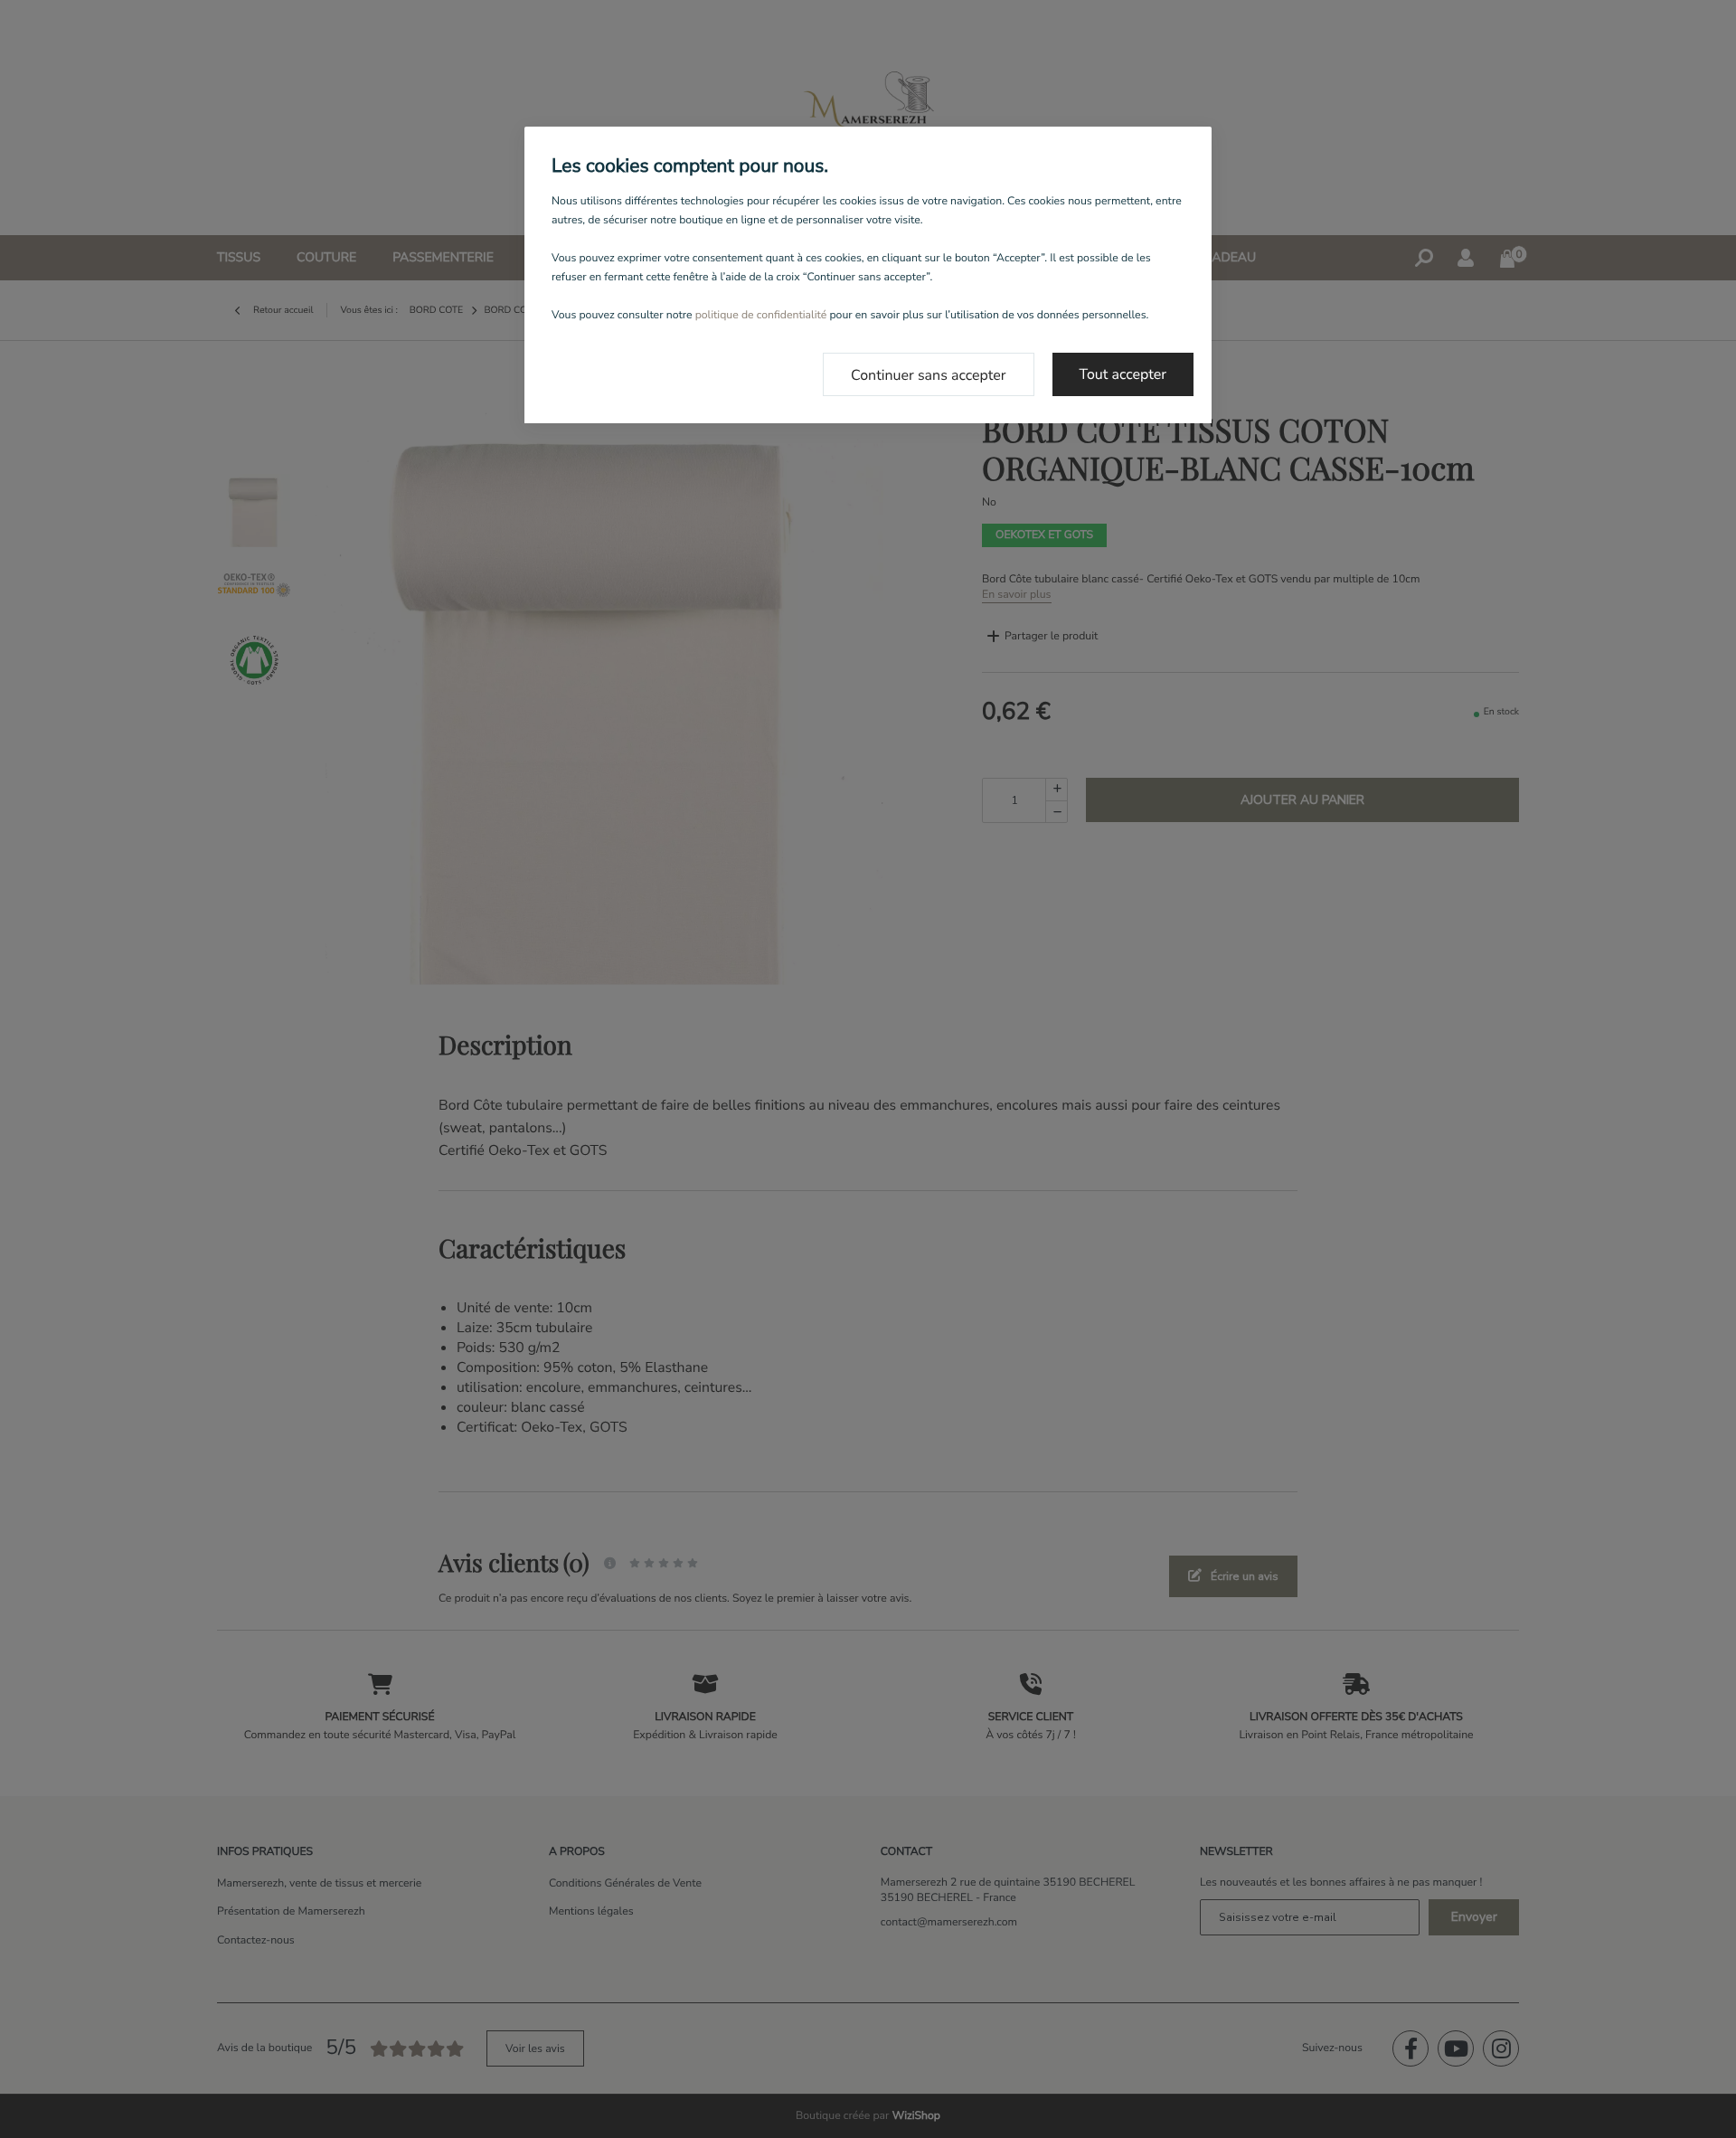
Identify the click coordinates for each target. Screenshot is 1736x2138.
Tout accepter (1123, 374)
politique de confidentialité (761, 316)
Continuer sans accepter (929, 375)
